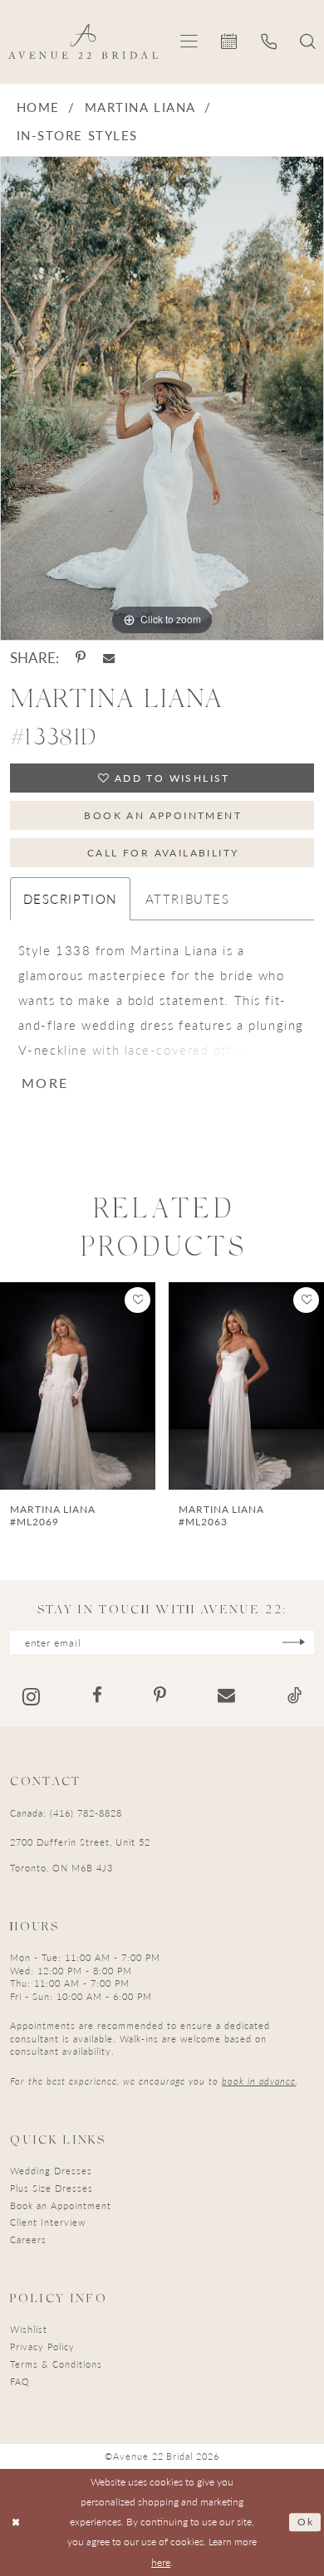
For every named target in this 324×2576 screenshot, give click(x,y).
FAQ (20, 2381)
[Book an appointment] (230, 41)
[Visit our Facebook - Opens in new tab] (97, 1696)
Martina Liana (140, 107)
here (161, 2562)
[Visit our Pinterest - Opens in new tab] (160, 1696)
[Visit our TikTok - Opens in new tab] (295, 1696)
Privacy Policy (42, 2346)
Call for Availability (163, 852)
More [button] (45, 1084)
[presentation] (78, 1386)
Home (38, 107)
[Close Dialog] (16, 2522)
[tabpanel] (162, 398)
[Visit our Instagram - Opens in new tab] (31, 1696)
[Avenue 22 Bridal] (83, 41)
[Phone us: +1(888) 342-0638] (269, 41)
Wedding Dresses (51, 2170)
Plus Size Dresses (52, 2188)
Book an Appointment (163, 815)
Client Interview (48, 2222)
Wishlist (29, 2329)
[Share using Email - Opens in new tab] (109, 658)
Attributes (188, 899)
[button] (190, 42)
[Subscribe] (294, 1642)
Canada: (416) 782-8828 (66, 1812)
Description (70, 899)
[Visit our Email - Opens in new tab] (226, 1696)
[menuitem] (190, 42)
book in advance (259, 2081)
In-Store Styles (77, 135)
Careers (28, 2239)
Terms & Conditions (56, 2364)
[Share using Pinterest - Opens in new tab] (81, 658)
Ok (306, 2522)
